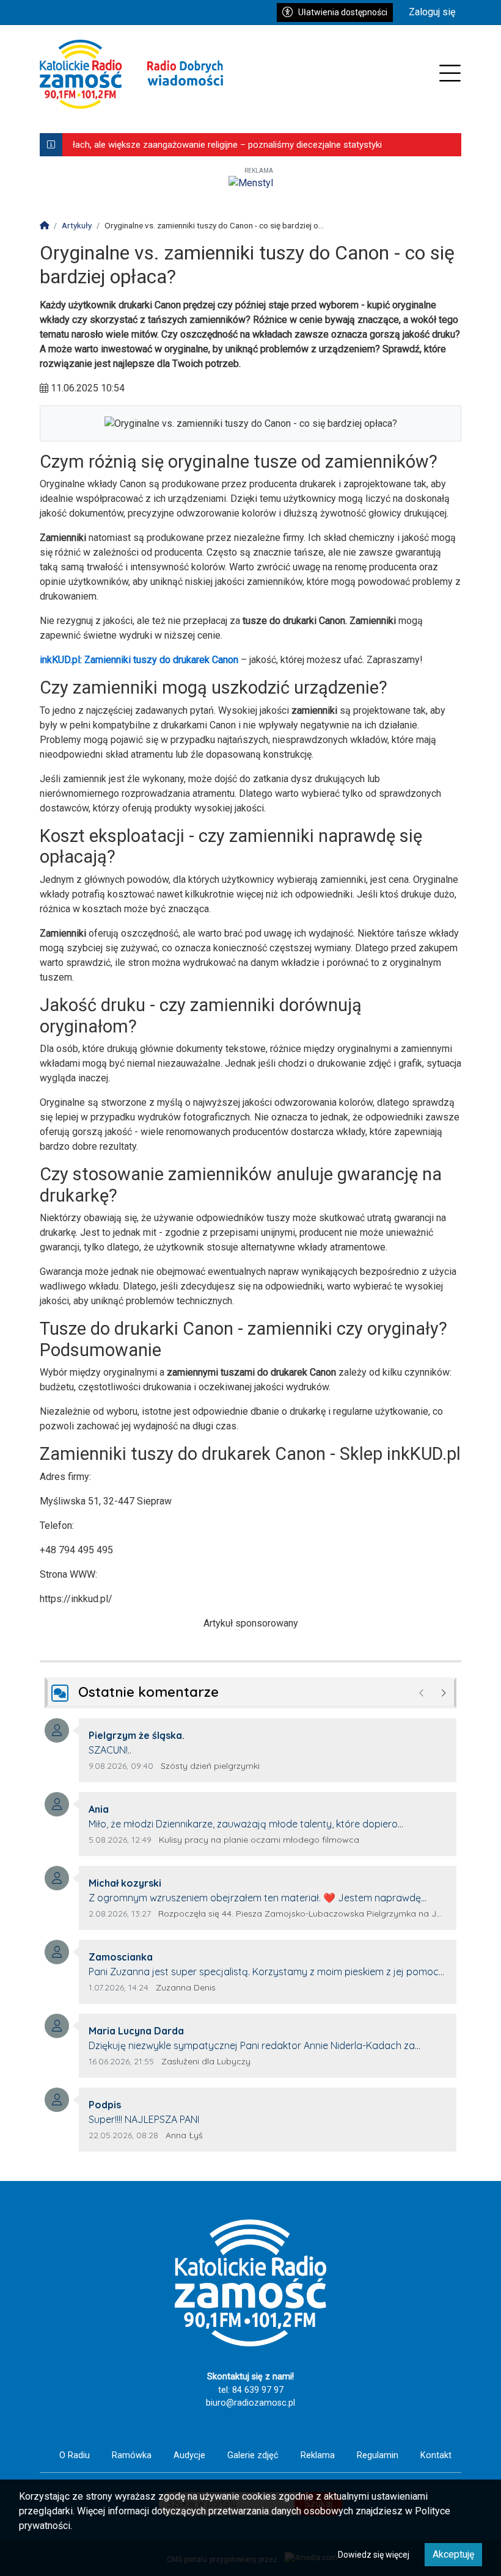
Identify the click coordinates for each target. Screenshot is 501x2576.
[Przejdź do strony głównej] (131, 74)
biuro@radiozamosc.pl (250, 2403)
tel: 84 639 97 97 (251, 2390)
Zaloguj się (432, 12)
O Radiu (75, 2455)
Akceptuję (453, 2554)
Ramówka (132, 2455)
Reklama (318, 2455)
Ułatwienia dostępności (343, 12)
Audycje (189, 2455)
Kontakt (436, 2455)
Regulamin (378, 2455)
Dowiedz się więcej (374, 2555)
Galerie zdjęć (253, 2455)
